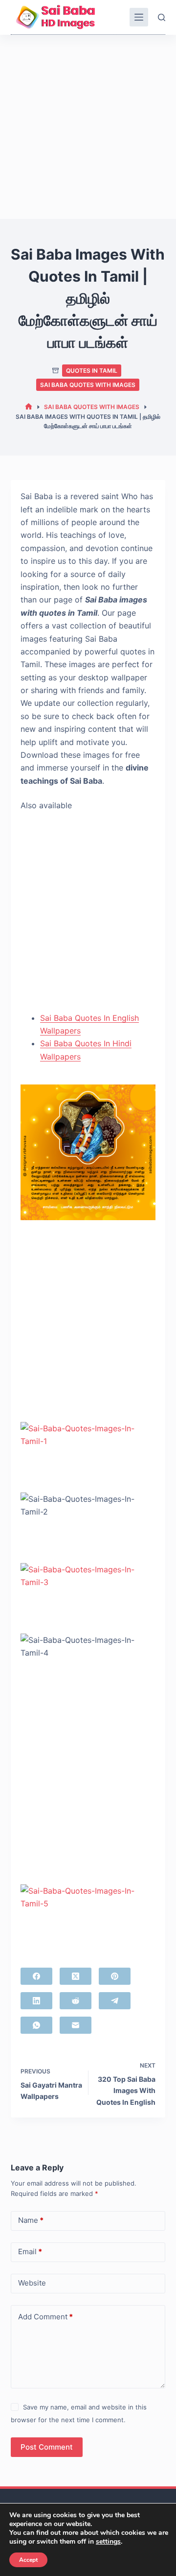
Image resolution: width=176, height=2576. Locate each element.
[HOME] (29, 407)
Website (32, 2283)
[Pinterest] (115, 1976)
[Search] (162, 17)
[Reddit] (76, 2001)
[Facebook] (36, 1976)
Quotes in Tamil (92, 371)
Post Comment (47, 2447)
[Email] (76, 2025)
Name (31, 2220)
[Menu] (139, 17)
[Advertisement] (88, 127)
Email (30, 2251)
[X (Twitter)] (76, 1976)
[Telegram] (115, 2001)
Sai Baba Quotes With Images (88, 385)
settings (108, 2542)
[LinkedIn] (36, 2001)
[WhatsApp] (36, 2025)
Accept (28, 2560)
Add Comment (45, 2317)
